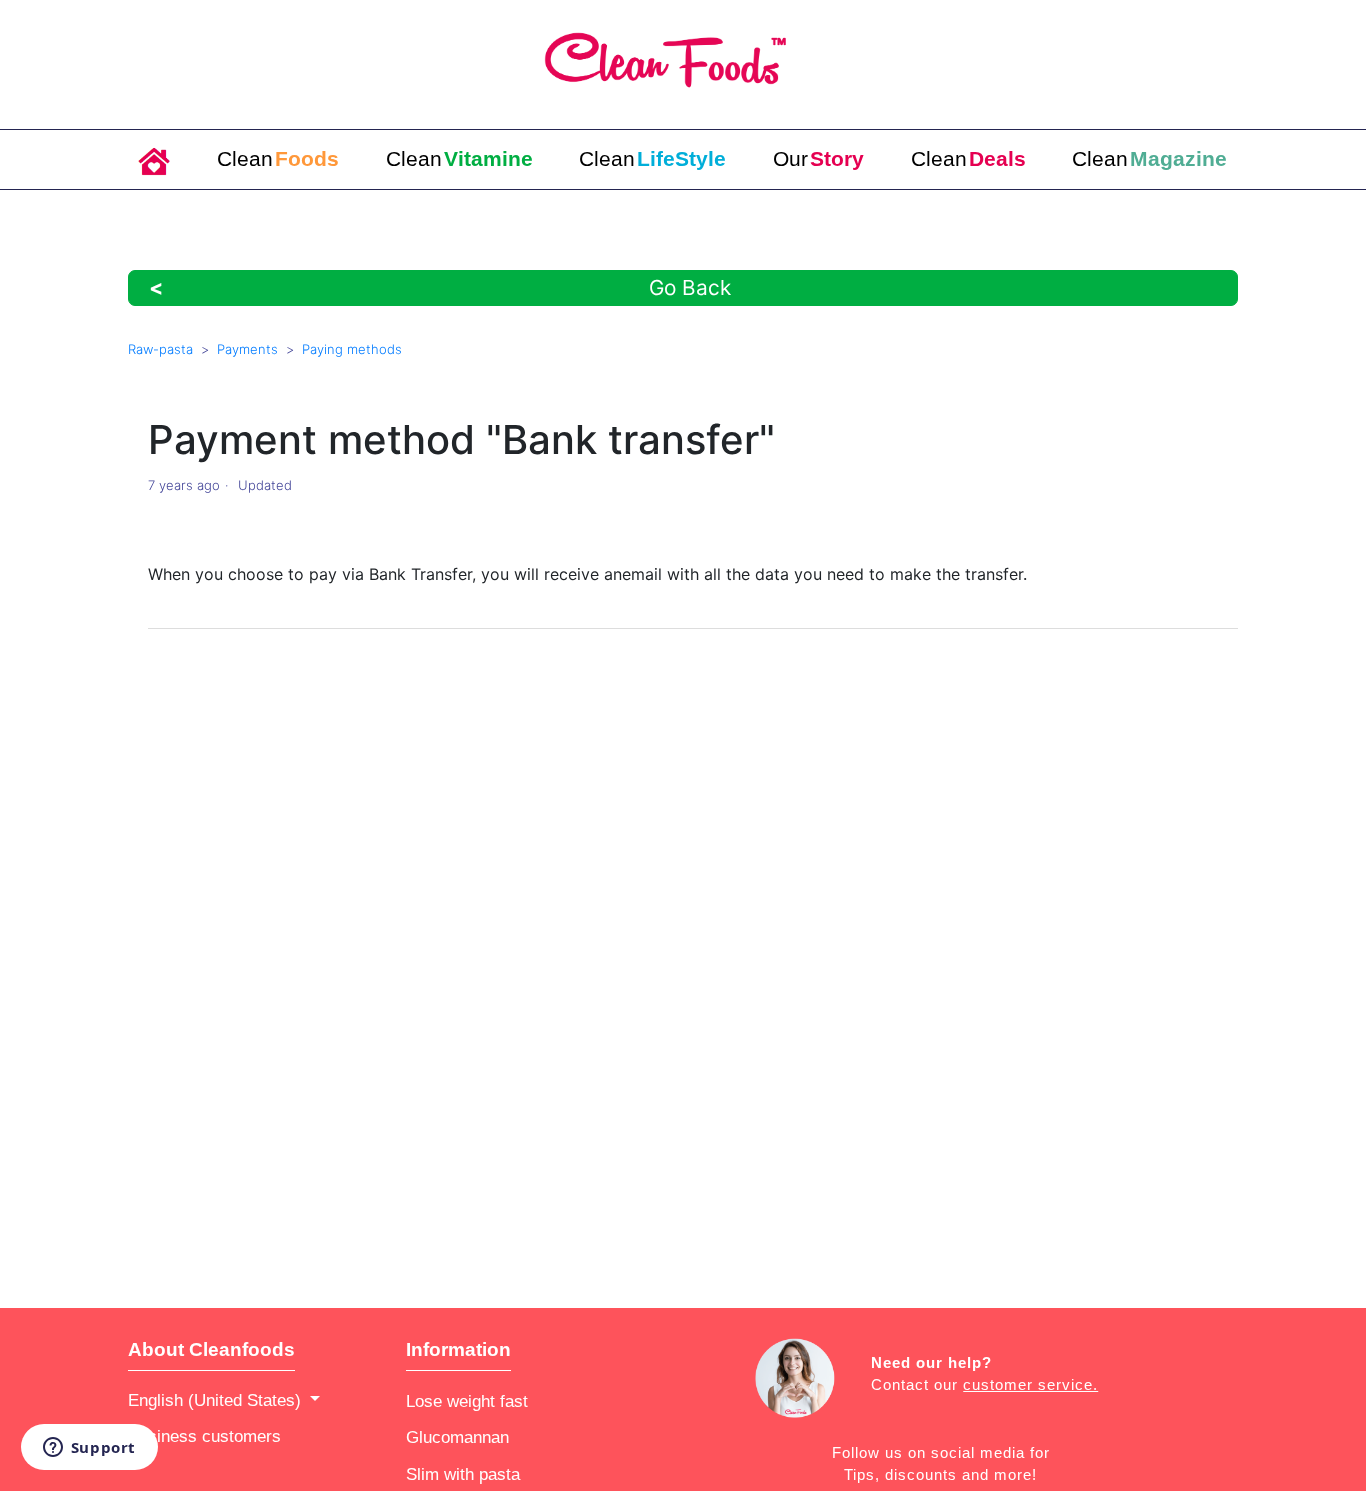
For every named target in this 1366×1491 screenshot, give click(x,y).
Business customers (204, 1436)
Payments (247, 349)
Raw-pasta (160, 349)
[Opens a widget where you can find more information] (89, 1449)
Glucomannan (457, 1437)
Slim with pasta (463, 1474)
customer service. (1030, 1385)
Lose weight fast (467, 1401)
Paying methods (352, 349)
